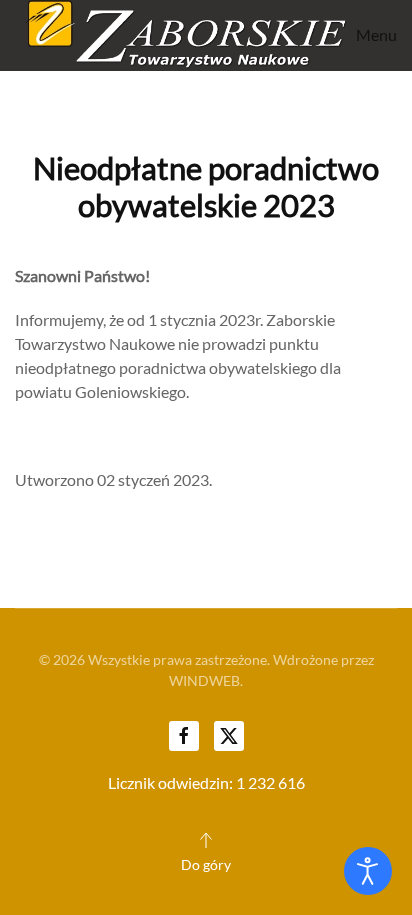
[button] (372, 35)
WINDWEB (204, 680)
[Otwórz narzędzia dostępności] (368, 871)
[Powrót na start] (181, 35)
